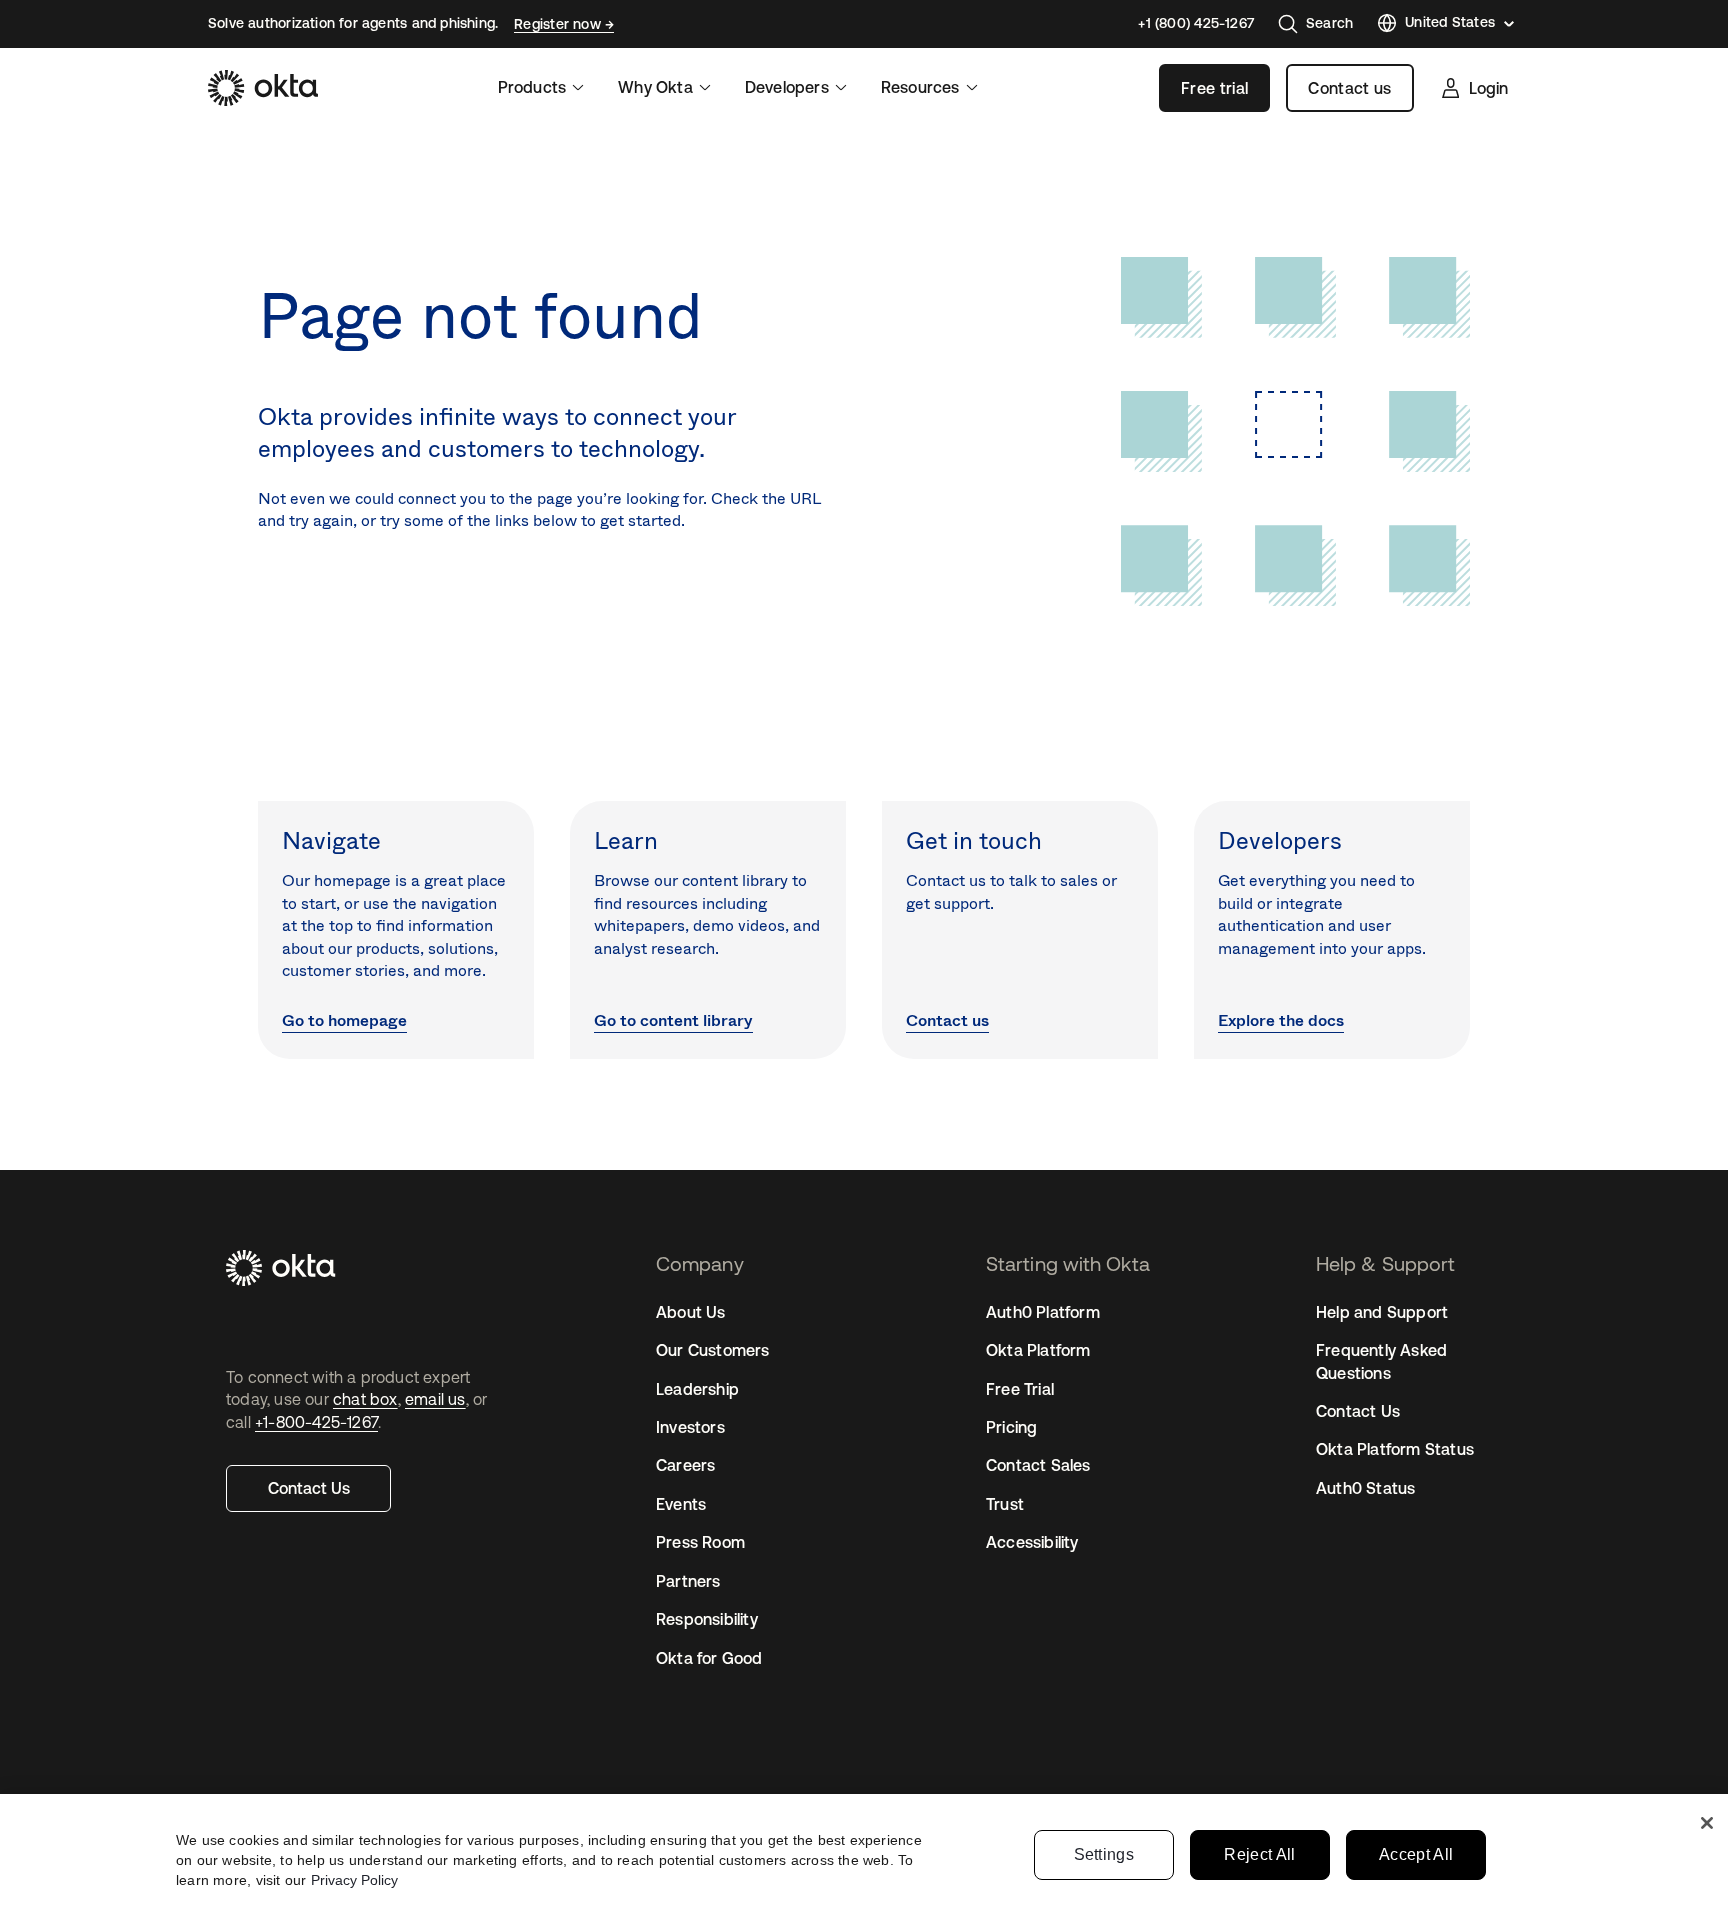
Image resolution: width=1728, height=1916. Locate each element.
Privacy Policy (354, 1880)
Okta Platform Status (1395, 1449)
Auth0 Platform (1043, 1312)
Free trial (1214, 88)
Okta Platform (1038, 1350)
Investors (690, 1427)
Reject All (1259, 1854)
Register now (559, 24)
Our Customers (713, 1350)
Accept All (1416, 1854)
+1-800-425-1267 (316, 1422)
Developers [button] (787, 87)
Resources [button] (920, 87)
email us (435, 1399)
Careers (685, 1465)
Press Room (700, 1542)
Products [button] (532, 87)
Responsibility (707, 1619)
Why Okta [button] (655, 87)
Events (681, 1504)
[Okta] (263, 88)
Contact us (1349, 88)
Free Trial (1020, 1389)
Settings (1104, 1854)
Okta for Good (709, 1658)
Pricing (1011, 1427)
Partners (688, 1581)
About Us (691, 1312)
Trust (1005, 1504)
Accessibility (1032, 1542)
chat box (365, 1399)
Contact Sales (1038, 1465)
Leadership (697, 1389)
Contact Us (309, 1488)
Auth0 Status (1365, 1488)
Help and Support (1382, 1312)
